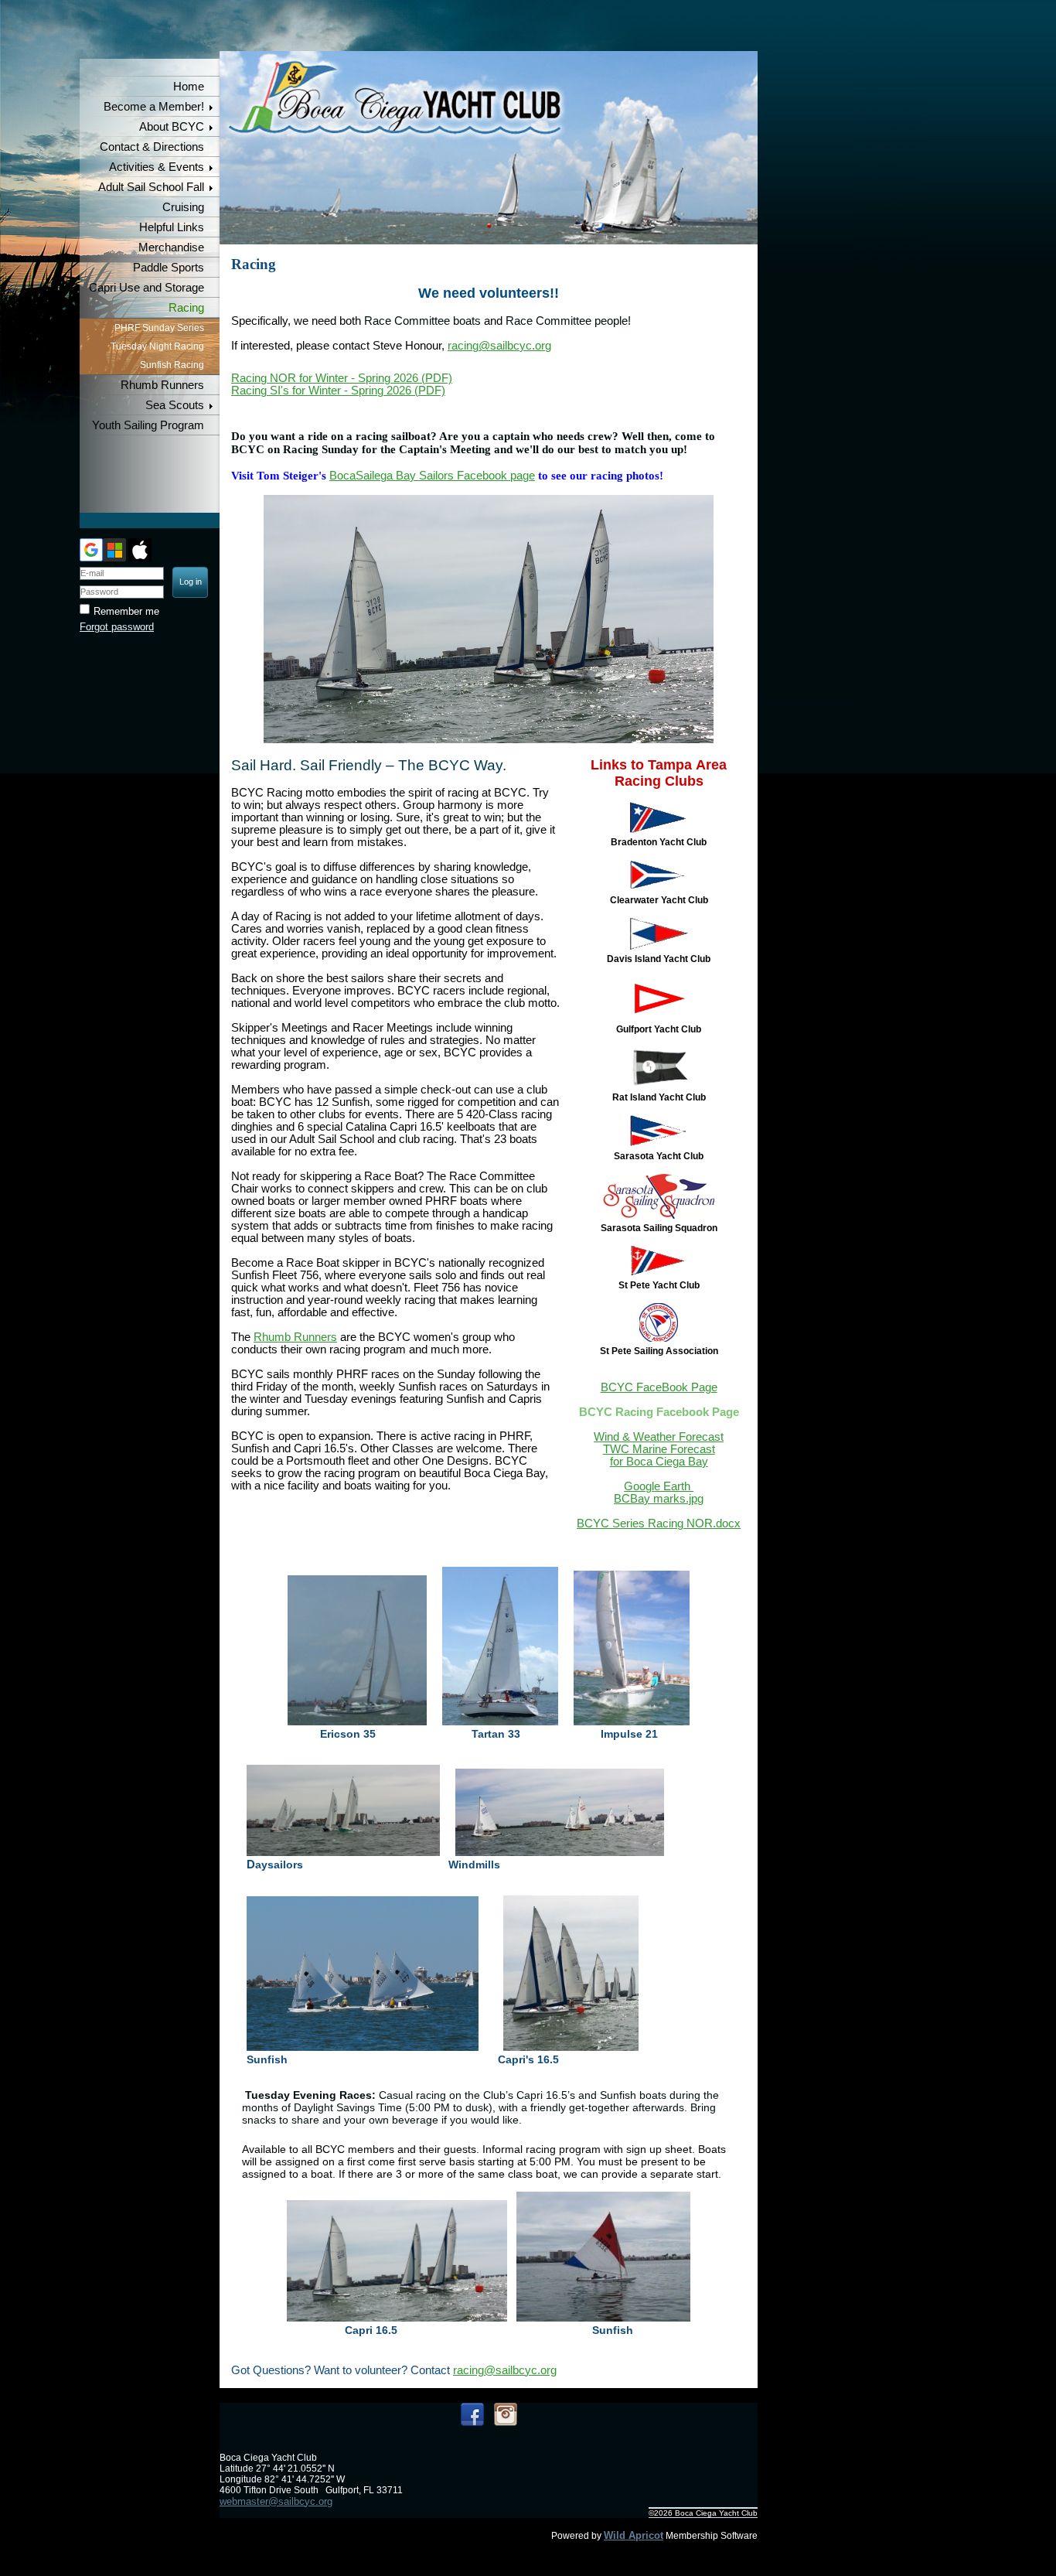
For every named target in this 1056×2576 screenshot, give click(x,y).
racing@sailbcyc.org (499, 346)
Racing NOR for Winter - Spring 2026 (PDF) (342, 378)
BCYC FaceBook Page (659, 1387)
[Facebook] (472, 2414)
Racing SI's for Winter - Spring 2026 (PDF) (338, 391)
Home (189, 87)
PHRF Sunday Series (159, 328)
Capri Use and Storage (146, 288)
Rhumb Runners (162, 385)
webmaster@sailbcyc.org (276, 2501)
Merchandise (171, 247)
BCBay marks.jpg (659, 1499)
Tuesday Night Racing (157, 346)
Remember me (126, 611)
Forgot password (117, 627)
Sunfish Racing (172, 365)
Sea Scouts (175, 405)
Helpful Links (172, 227)
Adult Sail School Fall (151, 187)
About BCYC (172, 127)
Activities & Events (157, 167)
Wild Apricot (634, 2535)
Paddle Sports (169, 268)
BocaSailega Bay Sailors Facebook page (432, 476)
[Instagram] (506, 2414)
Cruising (183, 207)
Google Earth (659, 1486)
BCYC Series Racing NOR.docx (659, 1523)
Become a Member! (154, 107)
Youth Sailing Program (148, 425)
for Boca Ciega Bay (659, 1462)
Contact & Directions (152, 147)
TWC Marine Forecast (659, 1449)
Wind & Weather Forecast (659, 1437)
